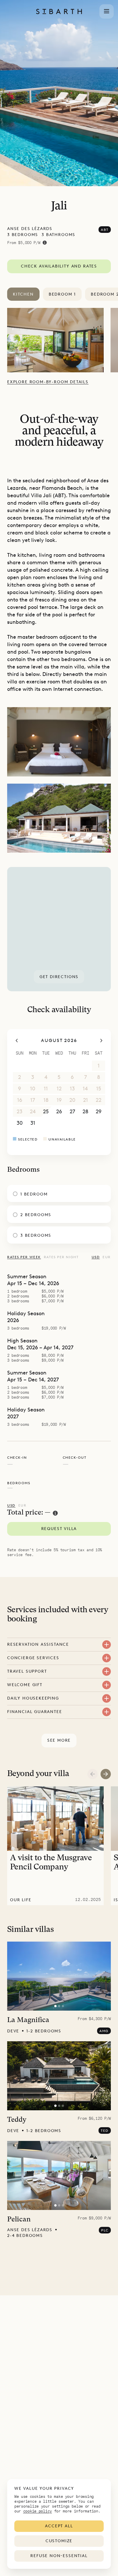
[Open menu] (107, 11)
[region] (59, 929)
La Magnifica (28, 2020)
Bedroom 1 (62, 294)
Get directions (59, 977)
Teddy (17, 2120)
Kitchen (23, 294)
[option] (59, 340)
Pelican (19, 2220)
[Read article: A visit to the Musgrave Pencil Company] (55, 1846)
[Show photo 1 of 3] (55, 2006)
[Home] (59, 11)
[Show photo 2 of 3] (59, 2006)
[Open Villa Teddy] (59, 2076)
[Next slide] (106, 1774)
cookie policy (38, 2511)
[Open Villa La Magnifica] (59, 1976)
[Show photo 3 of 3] (63, 2006)
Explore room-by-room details (48, 382)
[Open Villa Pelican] (59, 2175)
